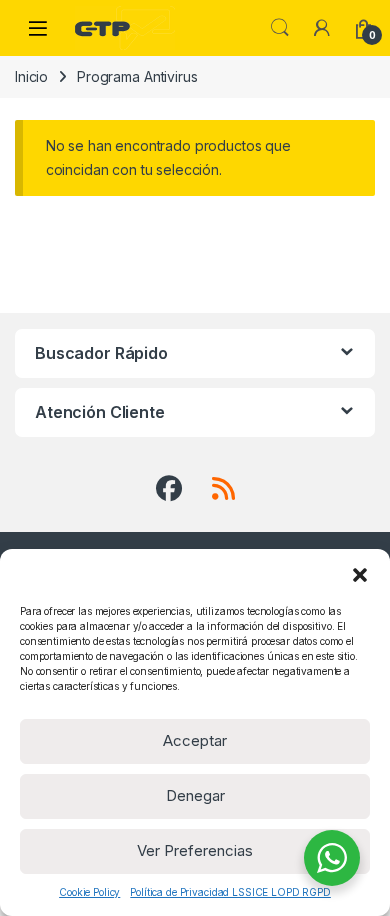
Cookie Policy (89, 892)
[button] (360, 574)
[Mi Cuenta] (322, 28)
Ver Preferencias (195, 850)
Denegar (195, 795)
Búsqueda (280, 28)
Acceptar (195, 740)
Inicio (31, 76)
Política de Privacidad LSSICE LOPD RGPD (230, 892)
